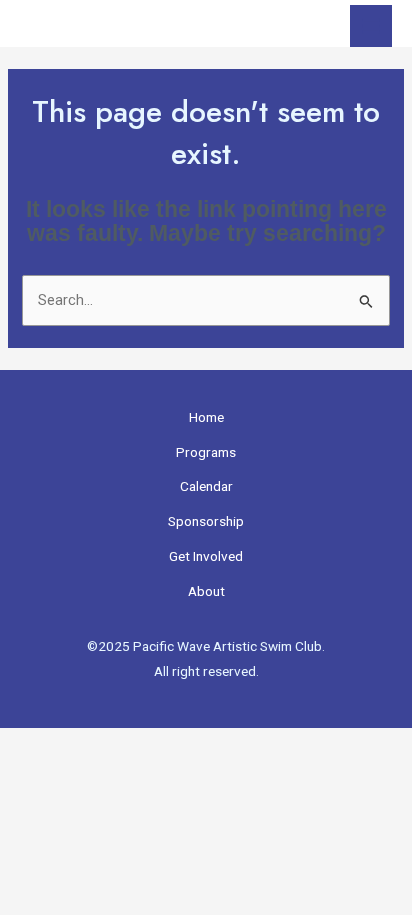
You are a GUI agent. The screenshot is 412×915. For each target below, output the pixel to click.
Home (206, 417)
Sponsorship (206, 521)
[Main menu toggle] (371, 26)
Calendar (206, 486)
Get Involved (206, 556)
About (206, 591)
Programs (206, 452)
